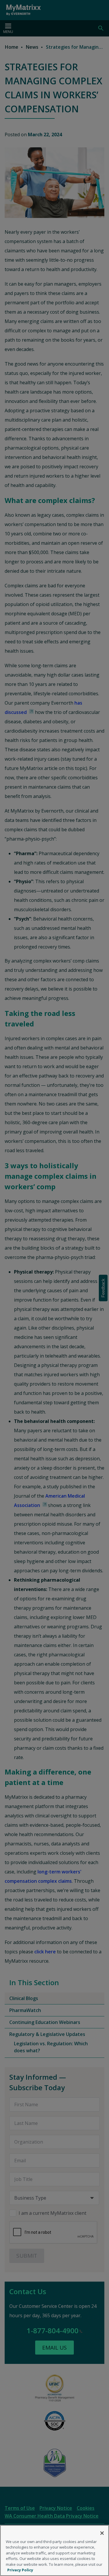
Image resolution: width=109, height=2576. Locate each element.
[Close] (102, 2533)
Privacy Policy (20, 2570)
